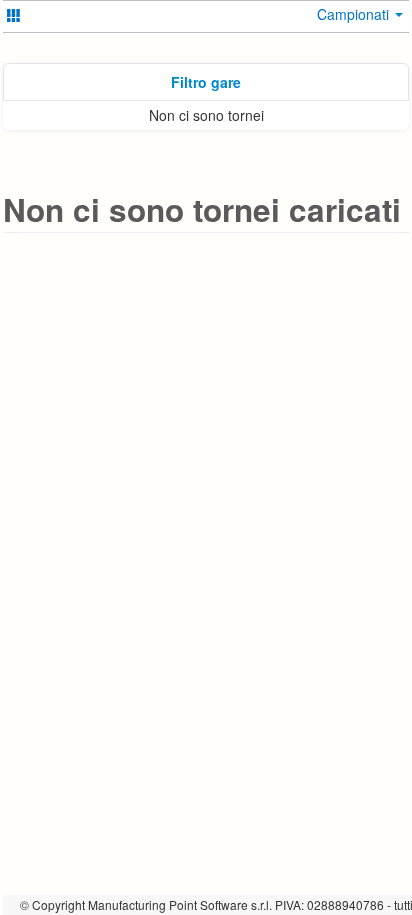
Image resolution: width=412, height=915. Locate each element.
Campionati (355, 14)
